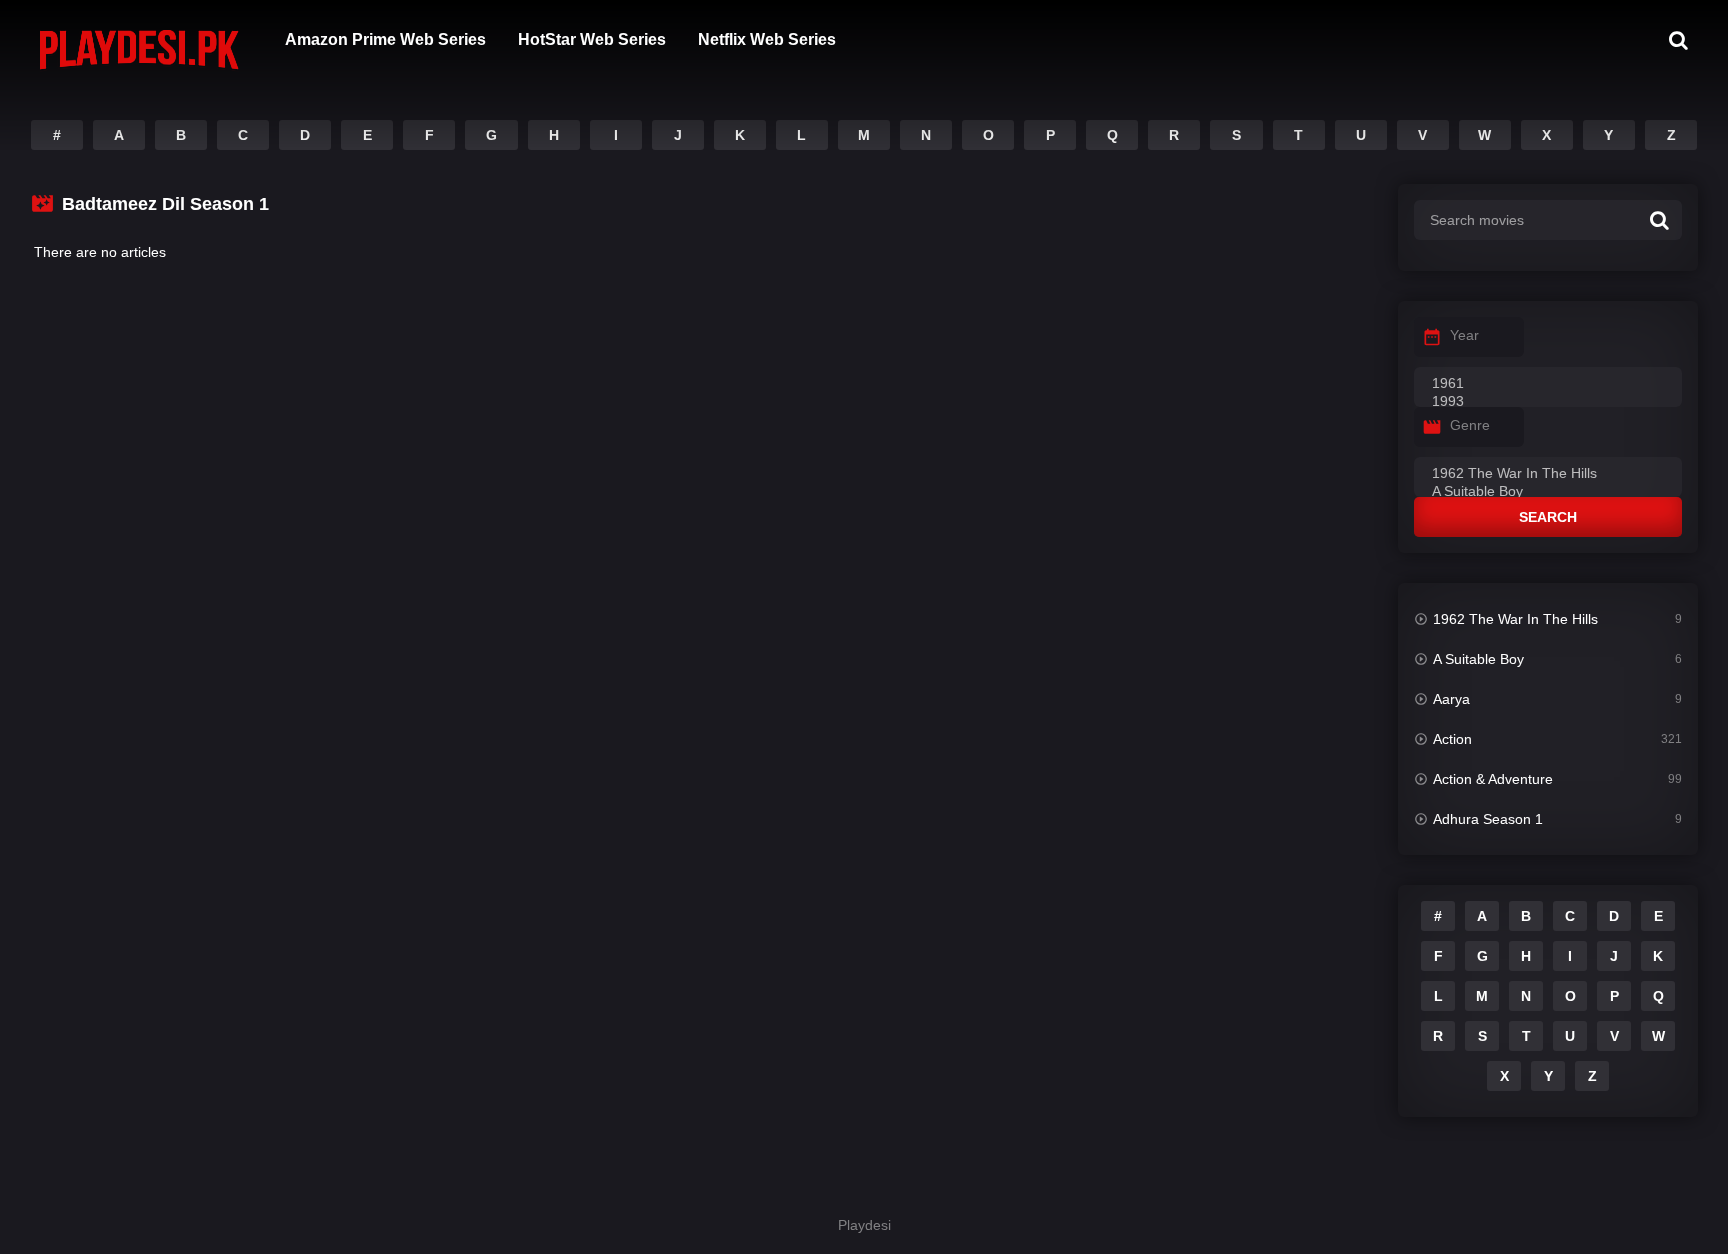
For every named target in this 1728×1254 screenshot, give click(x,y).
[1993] (1548, 402)
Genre (1470, 425)
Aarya (1451, 699)
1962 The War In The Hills (1515, 619)
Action (1452, 739)
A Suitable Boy (1478, 659)
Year (1464, 335)
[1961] (1548, 384)
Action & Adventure (1493, 779)
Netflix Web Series (767, 39)
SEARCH (1548, 517)
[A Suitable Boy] (1548, 492)
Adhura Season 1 (1488, 819)
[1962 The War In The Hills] (1548, 474)
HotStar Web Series (592, 39)
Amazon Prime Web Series (385, 39)
